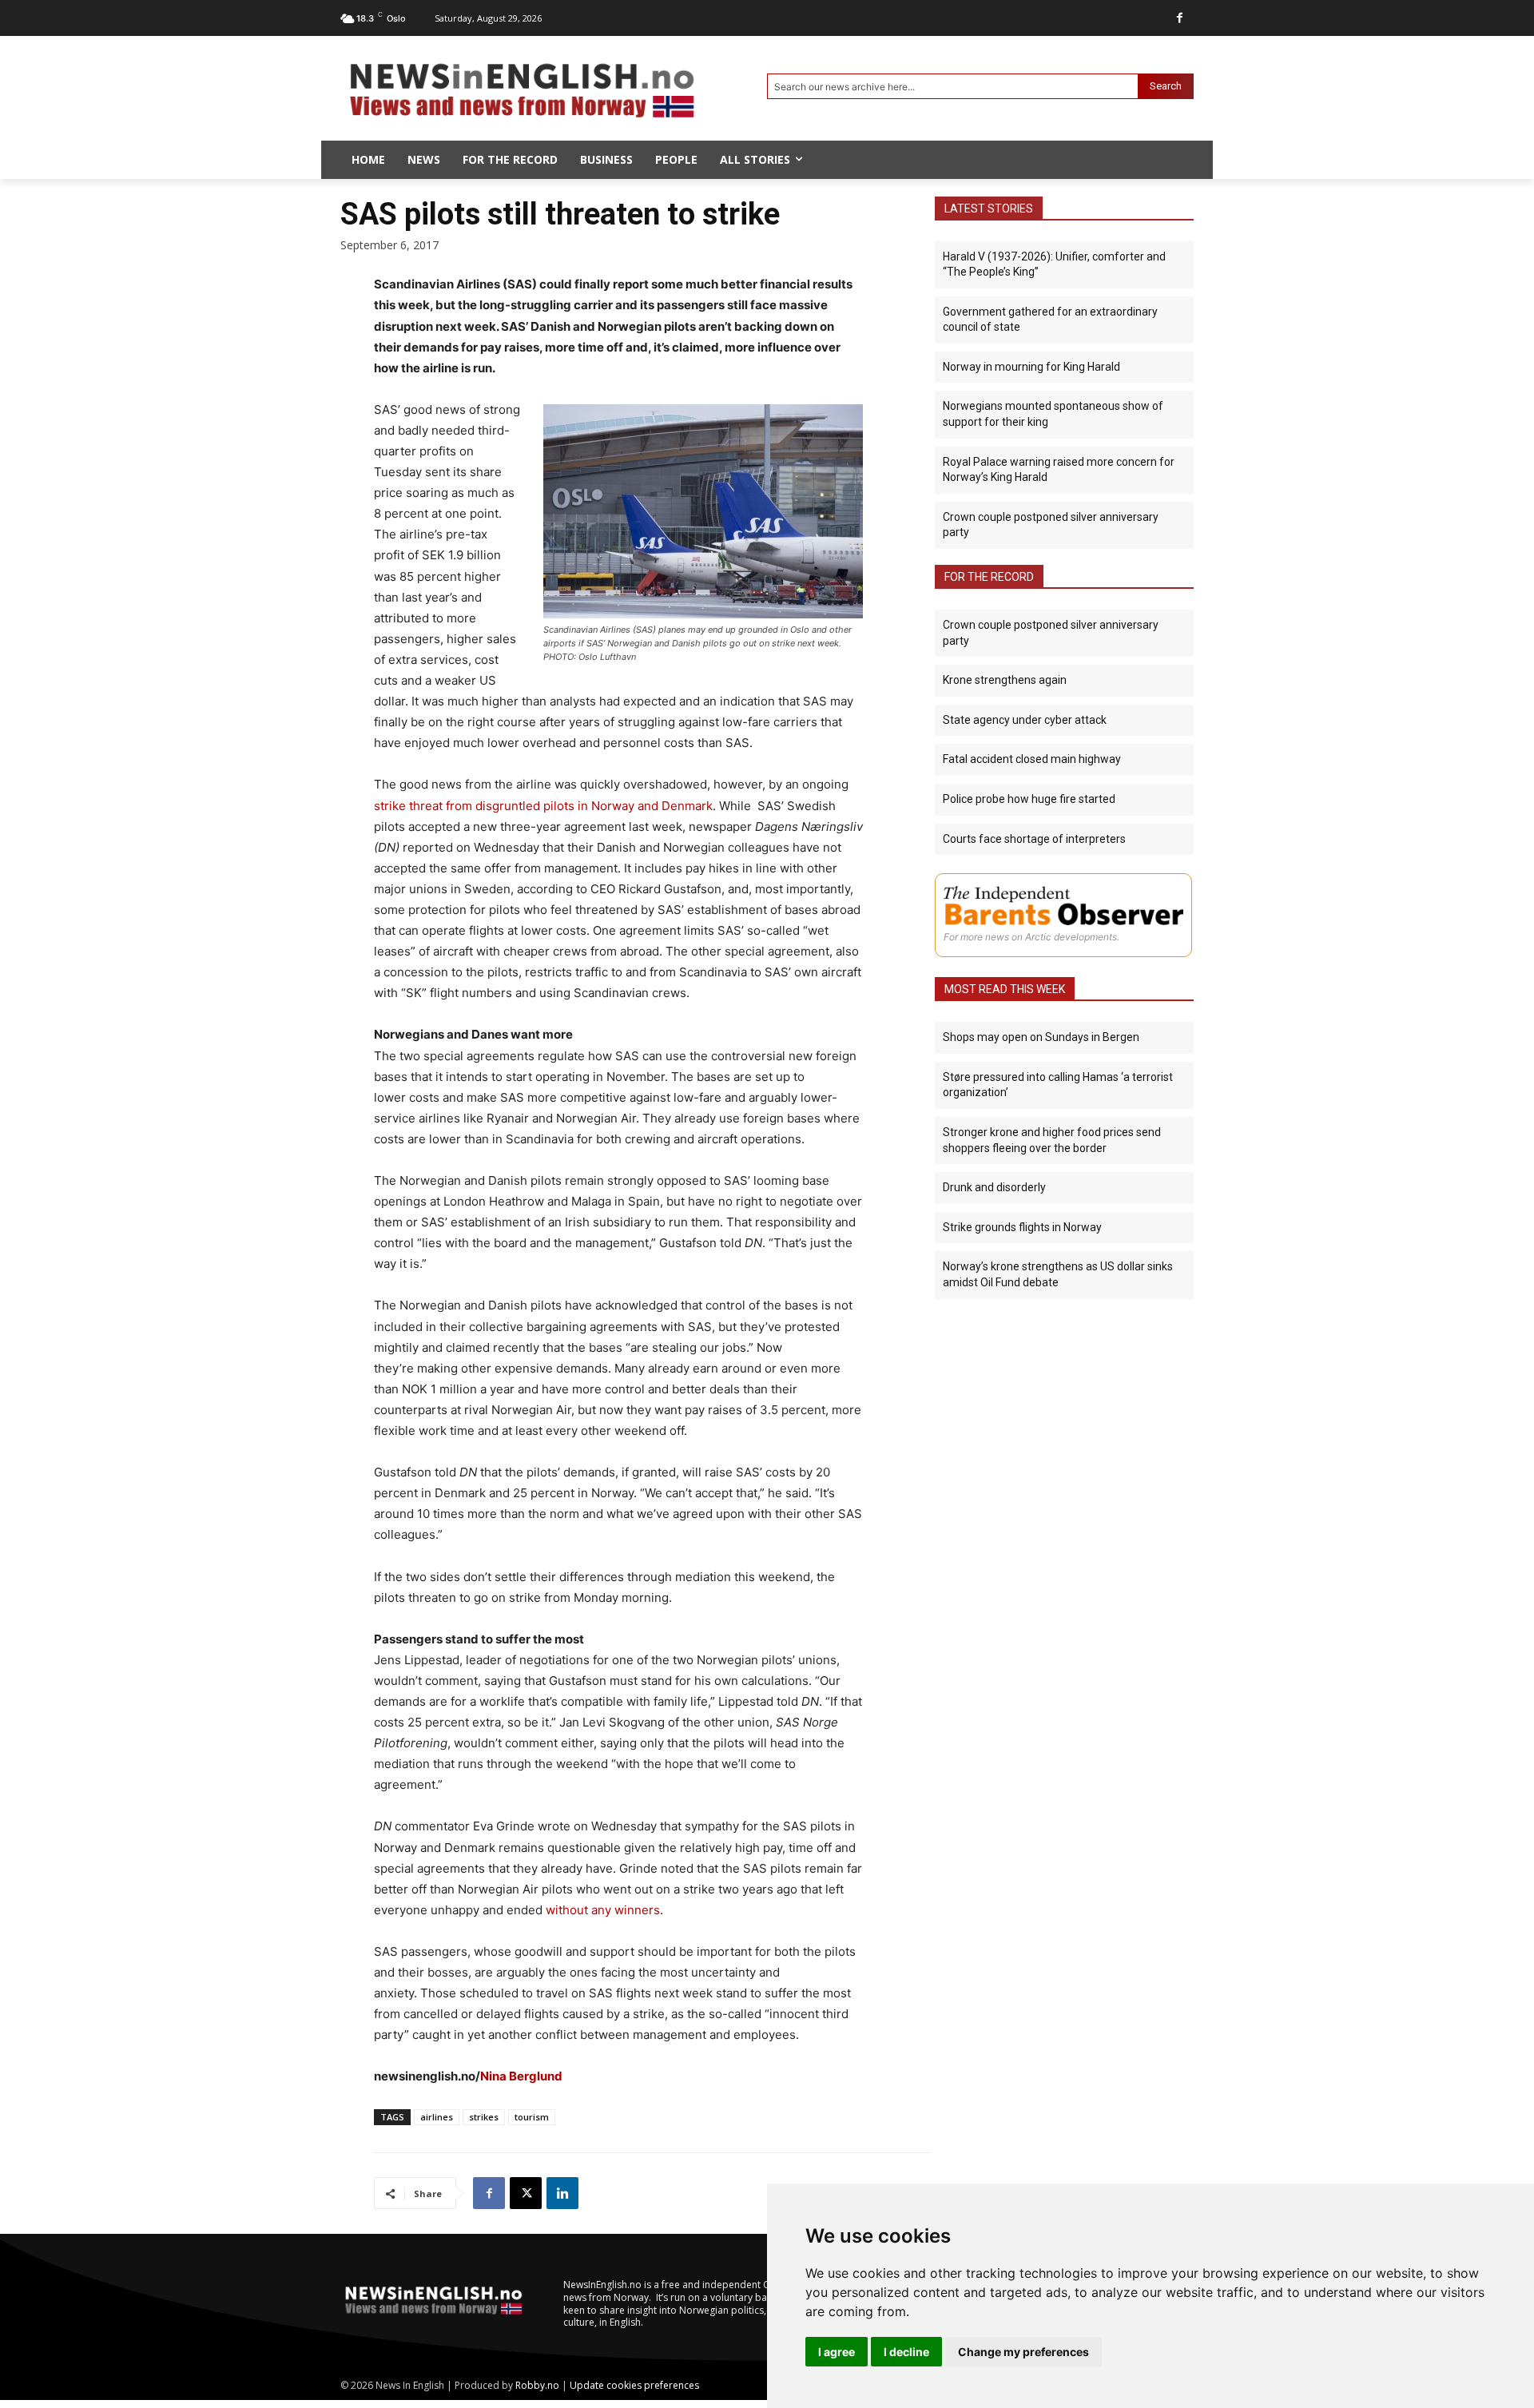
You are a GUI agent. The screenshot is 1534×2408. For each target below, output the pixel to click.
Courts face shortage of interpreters (1034, 839)
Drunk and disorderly (994, 1187)
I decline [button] (906, 2352)
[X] (526, 2193)
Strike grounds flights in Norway (1022, 1227)
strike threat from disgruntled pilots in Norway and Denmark (543, 806)
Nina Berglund (521, 2076)
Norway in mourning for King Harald (1031, 367)
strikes (484, 2117)
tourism (532, 2117)
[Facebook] (1180, 18)
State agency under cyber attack (1025, 720)
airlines (437, 2117)
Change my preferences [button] (1023, 2352)
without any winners (603, 1910)
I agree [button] (837, 2352)
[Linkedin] (562, 2193)
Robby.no (537, 2385)
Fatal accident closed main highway (1032, 759)
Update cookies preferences (634, 2385)
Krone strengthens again (1005, 680)
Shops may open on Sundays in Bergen (1041, 1037)
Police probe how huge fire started (1029, 799)
